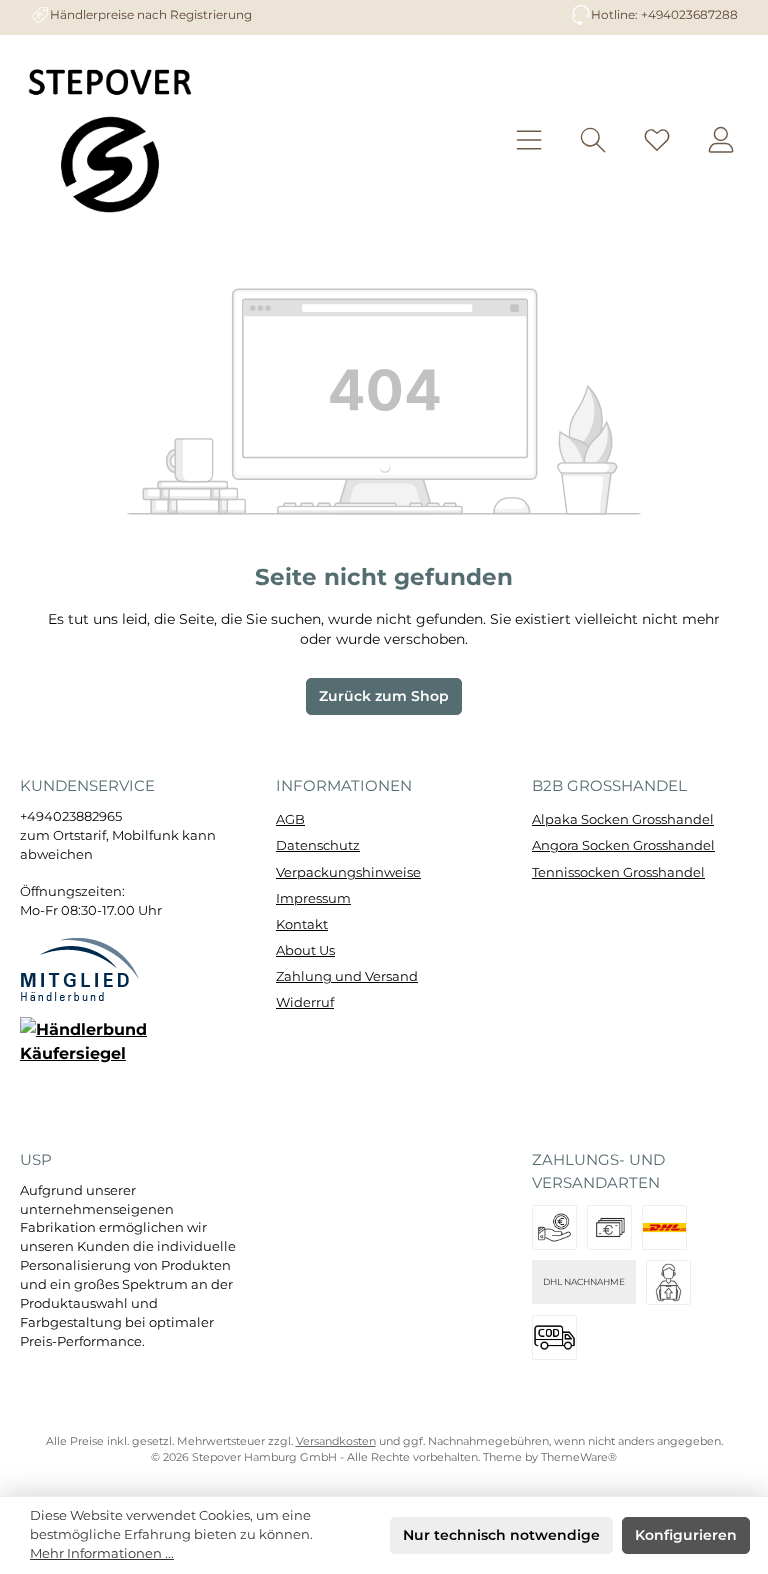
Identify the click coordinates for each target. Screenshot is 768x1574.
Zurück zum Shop (384, 696)
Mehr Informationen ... (102, 1553)
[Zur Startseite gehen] (110, 140)
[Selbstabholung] (668, 1282)
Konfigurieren (686, 1535)
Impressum (313, 898)
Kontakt (302, 924)
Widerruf (305, 1002)
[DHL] (664, 1227)
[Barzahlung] (609, 1227)
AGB (290, 819)
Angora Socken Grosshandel (623, 845)
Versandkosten (336, 1441)
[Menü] (529, 139)
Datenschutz (318, 845)
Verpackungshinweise (348, 872)
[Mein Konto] (721, 139)
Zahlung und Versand (347, 976)
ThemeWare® (579, 1457)
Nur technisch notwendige (501, 1535)
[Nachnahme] (554, 1337)
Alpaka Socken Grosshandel (623, 819)
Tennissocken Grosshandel (618, 872)
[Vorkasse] (554, 1227)
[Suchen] (593, 139)
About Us (305, 950)
